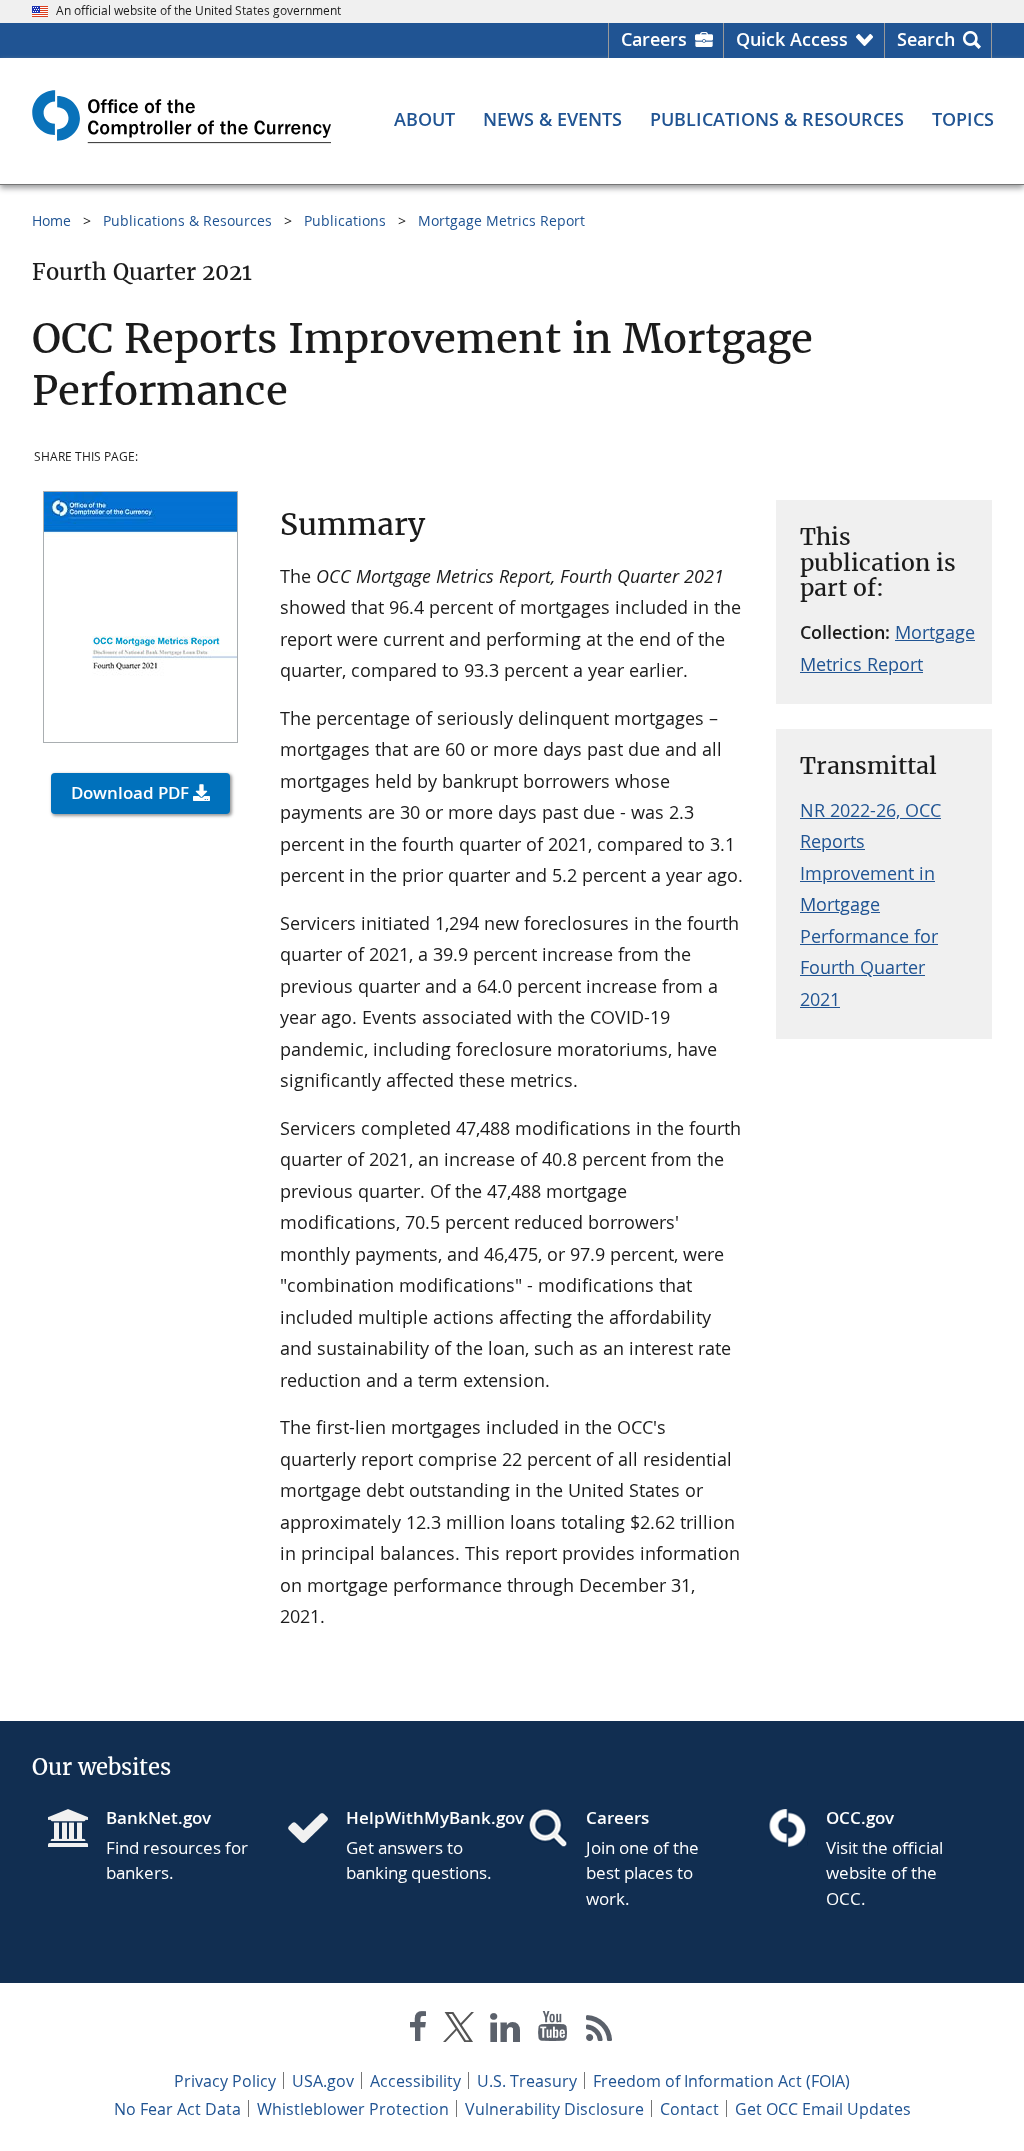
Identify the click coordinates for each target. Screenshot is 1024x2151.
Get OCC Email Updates (823, 2109)
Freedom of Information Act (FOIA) (721, 2081)
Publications (345, 220)
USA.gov (323, 2081)
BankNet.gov (158, 1817)
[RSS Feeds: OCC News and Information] (599, 2030)
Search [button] (926, 39)
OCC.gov (860, 1817)
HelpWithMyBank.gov (421, 1817)
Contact (689, 2109)
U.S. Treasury (527, 2081)
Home (51, 220)
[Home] (316, 1830)
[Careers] (556, 1830)
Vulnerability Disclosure (554, 2109)
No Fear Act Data (177, 2109)
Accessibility (415, 2081)
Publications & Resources (187, 220)
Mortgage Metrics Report (501, 220)
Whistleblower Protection (353, 2109)
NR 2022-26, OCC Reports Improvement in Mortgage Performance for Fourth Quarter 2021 (870, 904)
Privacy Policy (225, 2081)
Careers (654, 39)
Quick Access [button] (792, 39)
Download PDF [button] (130, 792)
